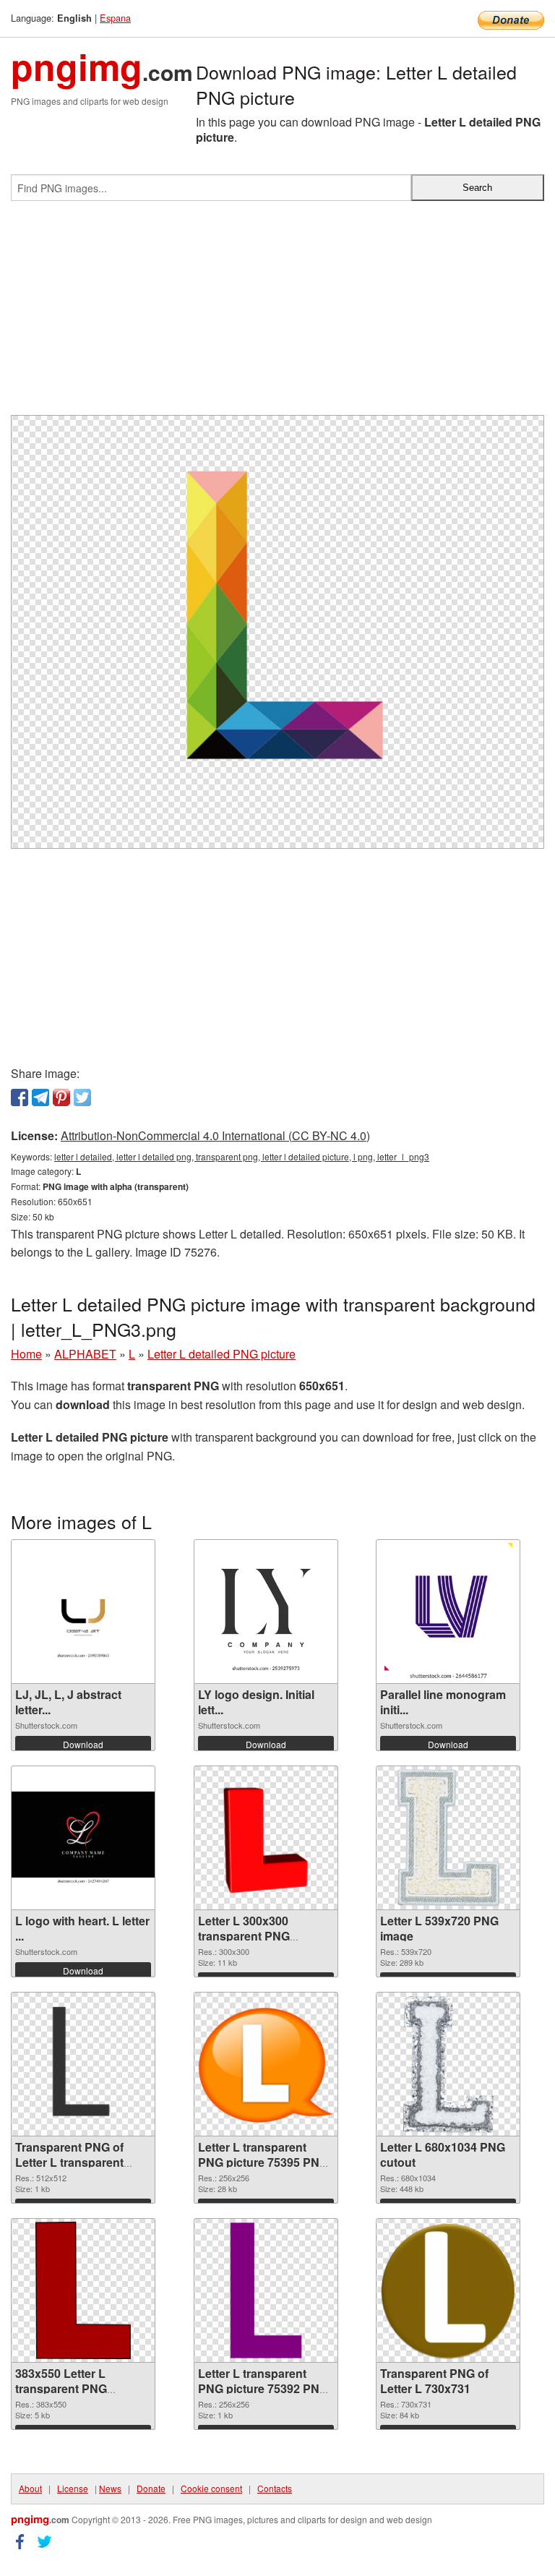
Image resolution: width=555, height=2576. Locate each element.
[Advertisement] (277, 314)
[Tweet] (82, 1097)
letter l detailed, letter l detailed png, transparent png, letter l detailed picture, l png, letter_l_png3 (242, 1156)
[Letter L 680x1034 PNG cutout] (448, 2064)
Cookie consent (211, 2488)
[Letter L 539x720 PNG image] (449, 1838)
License (73, 2488)
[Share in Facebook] (20, 1097)
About (30, 2488)
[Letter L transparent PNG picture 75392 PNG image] (266, 2290)
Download (83, 1744)
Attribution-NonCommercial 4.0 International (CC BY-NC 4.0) (215, 1135)
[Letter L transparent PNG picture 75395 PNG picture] (266, 2064)
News (110, 2488)
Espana (115, 18)
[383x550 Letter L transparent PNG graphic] (83, 2290)
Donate (151, 2488)
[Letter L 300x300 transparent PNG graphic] (266, 1838)
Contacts (275, 2488)
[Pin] (61, 1097)
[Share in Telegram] (40, 1097)
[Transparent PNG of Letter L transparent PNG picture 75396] (83, 2064)
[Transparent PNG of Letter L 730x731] (448, 2291)
